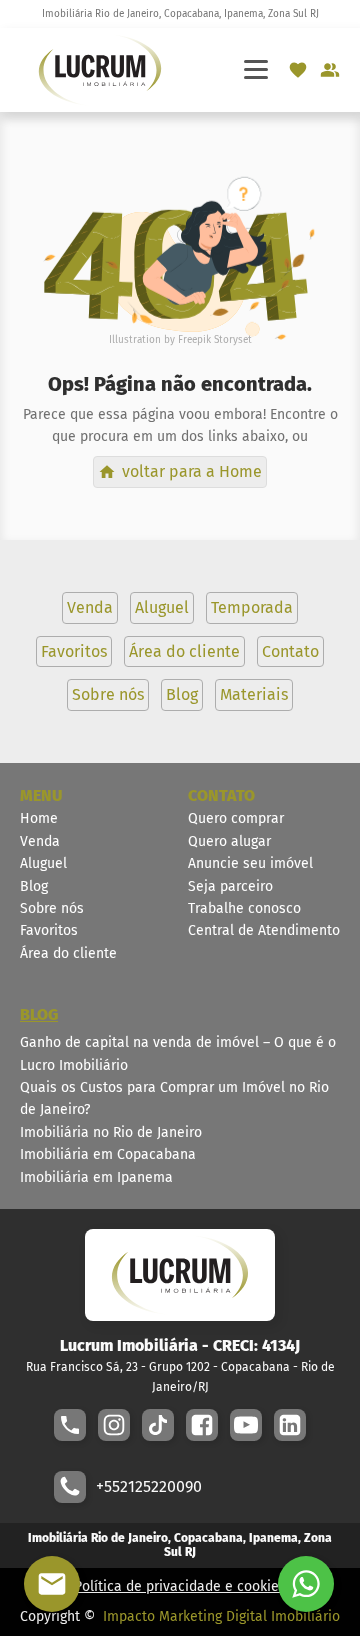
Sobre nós (52, 908)
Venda (40, 841)
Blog (34, 886)
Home (39, 818)
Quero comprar (236, 818)
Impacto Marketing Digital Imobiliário (221, 1616)
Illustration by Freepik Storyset (180, 340)
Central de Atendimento (264, 930)
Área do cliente (68, 953)
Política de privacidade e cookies (180, 1586)
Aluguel (43, 863)
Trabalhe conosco (244, 908)
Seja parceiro (230, 886)
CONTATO (221, 795)
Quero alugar (229, 841)
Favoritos (49, 930)
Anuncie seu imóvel (250, 863)
